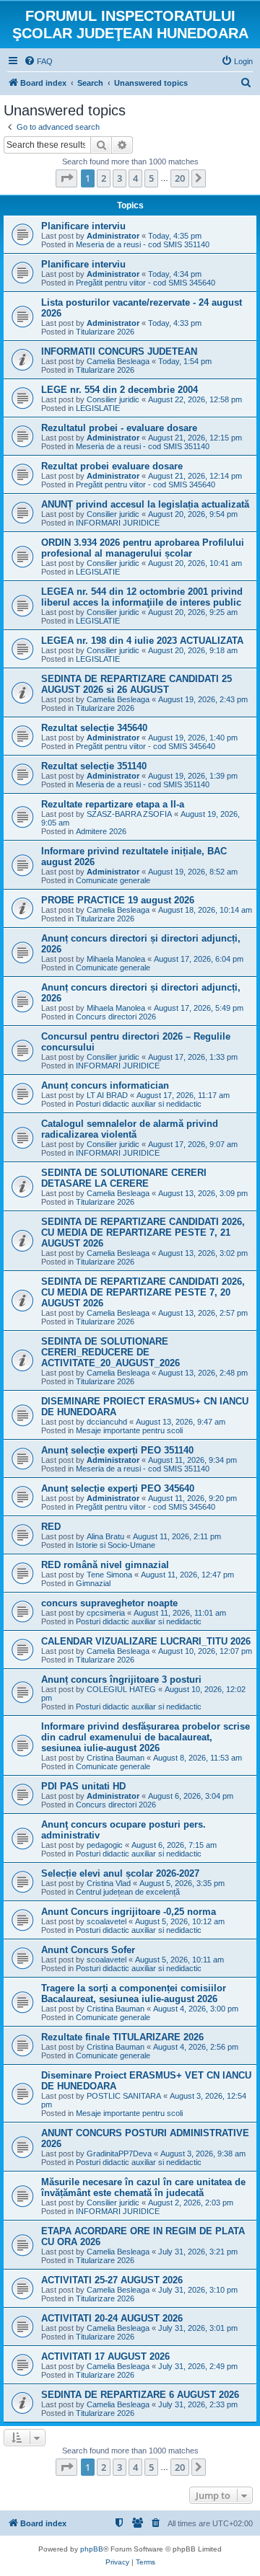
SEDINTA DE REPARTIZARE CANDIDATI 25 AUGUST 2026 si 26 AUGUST (136, 684)
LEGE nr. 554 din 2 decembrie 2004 (120, 390)
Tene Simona (109, 1575)
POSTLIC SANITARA (124, 2096)
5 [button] (151, 178)
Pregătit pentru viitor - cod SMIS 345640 (146, 283)
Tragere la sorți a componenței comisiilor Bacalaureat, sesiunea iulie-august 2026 (134, 1993)
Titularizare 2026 (105, 332)
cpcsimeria (106, 1613)
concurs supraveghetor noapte (109, 1603)
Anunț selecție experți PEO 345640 (118, 1488)
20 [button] (180, 178)
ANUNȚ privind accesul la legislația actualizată (145, 504)
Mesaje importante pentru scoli (129, 1430)
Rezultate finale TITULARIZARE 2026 (122, 2037)
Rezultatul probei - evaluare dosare (119, 428)
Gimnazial (93, 1583)
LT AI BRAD (107, 1095)
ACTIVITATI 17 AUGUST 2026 (105, 2356)
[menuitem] (38, 61)
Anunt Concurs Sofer (88, 1950)
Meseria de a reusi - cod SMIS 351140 (143, 244)
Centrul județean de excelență (128, 1892)
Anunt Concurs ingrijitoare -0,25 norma (129, 1912)
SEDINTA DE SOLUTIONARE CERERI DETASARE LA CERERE (124, 1178)
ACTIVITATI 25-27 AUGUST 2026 (112, 2280)
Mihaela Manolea (116, 959)
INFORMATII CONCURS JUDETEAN (119, 351)
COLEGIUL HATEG (121, 1689)
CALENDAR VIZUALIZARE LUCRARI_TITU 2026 (146, 1641)
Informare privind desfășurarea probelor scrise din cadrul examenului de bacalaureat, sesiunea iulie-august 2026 (146, 1737)
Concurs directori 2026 (116, 1017)
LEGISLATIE (98, 408)
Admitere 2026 (101, 831)
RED (51, 1527)
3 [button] (120, 178)
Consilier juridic (113, 399)
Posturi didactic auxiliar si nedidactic (139, 1104)
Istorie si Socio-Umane (116, 1545)
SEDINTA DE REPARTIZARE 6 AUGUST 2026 (140, 2395)
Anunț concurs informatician (105, 1085)
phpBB (92, 2549)
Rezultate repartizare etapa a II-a (113, 804)
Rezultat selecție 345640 (94, 728)
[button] (66, 178)
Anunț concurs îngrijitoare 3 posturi (121, 1679)
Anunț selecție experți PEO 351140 (117, 1450)
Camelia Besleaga (118, 361)
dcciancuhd (107, 1422)
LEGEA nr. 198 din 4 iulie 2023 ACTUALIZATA (142, 641)
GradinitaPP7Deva (119, 2154)
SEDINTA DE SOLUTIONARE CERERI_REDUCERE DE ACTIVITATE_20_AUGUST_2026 (110, 1352)
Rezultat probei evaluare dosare (112, 466)
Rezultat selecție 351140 (94, 766)
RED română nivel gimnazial (105, 1565)
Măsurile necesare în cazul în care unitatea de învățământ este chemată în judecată (143, 2187)
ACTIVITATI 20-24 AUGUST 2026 (112, 2318)
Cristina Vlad (109, 1883)
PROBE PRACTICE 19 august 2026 (118, 900)
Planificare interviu (83, 226)
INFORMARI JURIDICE (118, 523)
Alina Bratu (105, 1536)
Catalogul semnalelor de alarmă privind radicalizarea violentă (130, 1129)
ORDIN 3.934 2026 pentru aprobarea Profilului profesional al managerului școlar (143, 548)
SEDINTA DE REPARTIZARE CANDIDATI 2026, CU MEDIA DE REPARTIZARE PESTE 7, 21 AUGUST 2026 (143, 1232)
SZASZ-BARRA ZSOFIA (129, 814)
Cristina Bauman (116, 1758)
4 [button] (135, 178)
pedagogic (105, 1845)
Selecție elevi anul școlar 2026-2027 (120, 1873)
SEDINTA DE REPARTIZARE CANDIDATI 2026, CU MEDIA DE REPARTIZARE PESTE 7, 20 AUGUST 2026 (143, 1292)
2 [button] (104, 178)
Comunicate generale (113, 880)
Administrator (113, 236)
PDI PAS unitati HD (83, 1786)
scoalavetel (107, 1921)
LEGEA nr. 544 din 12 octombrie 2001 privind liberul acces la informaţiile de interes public (142, 597)
